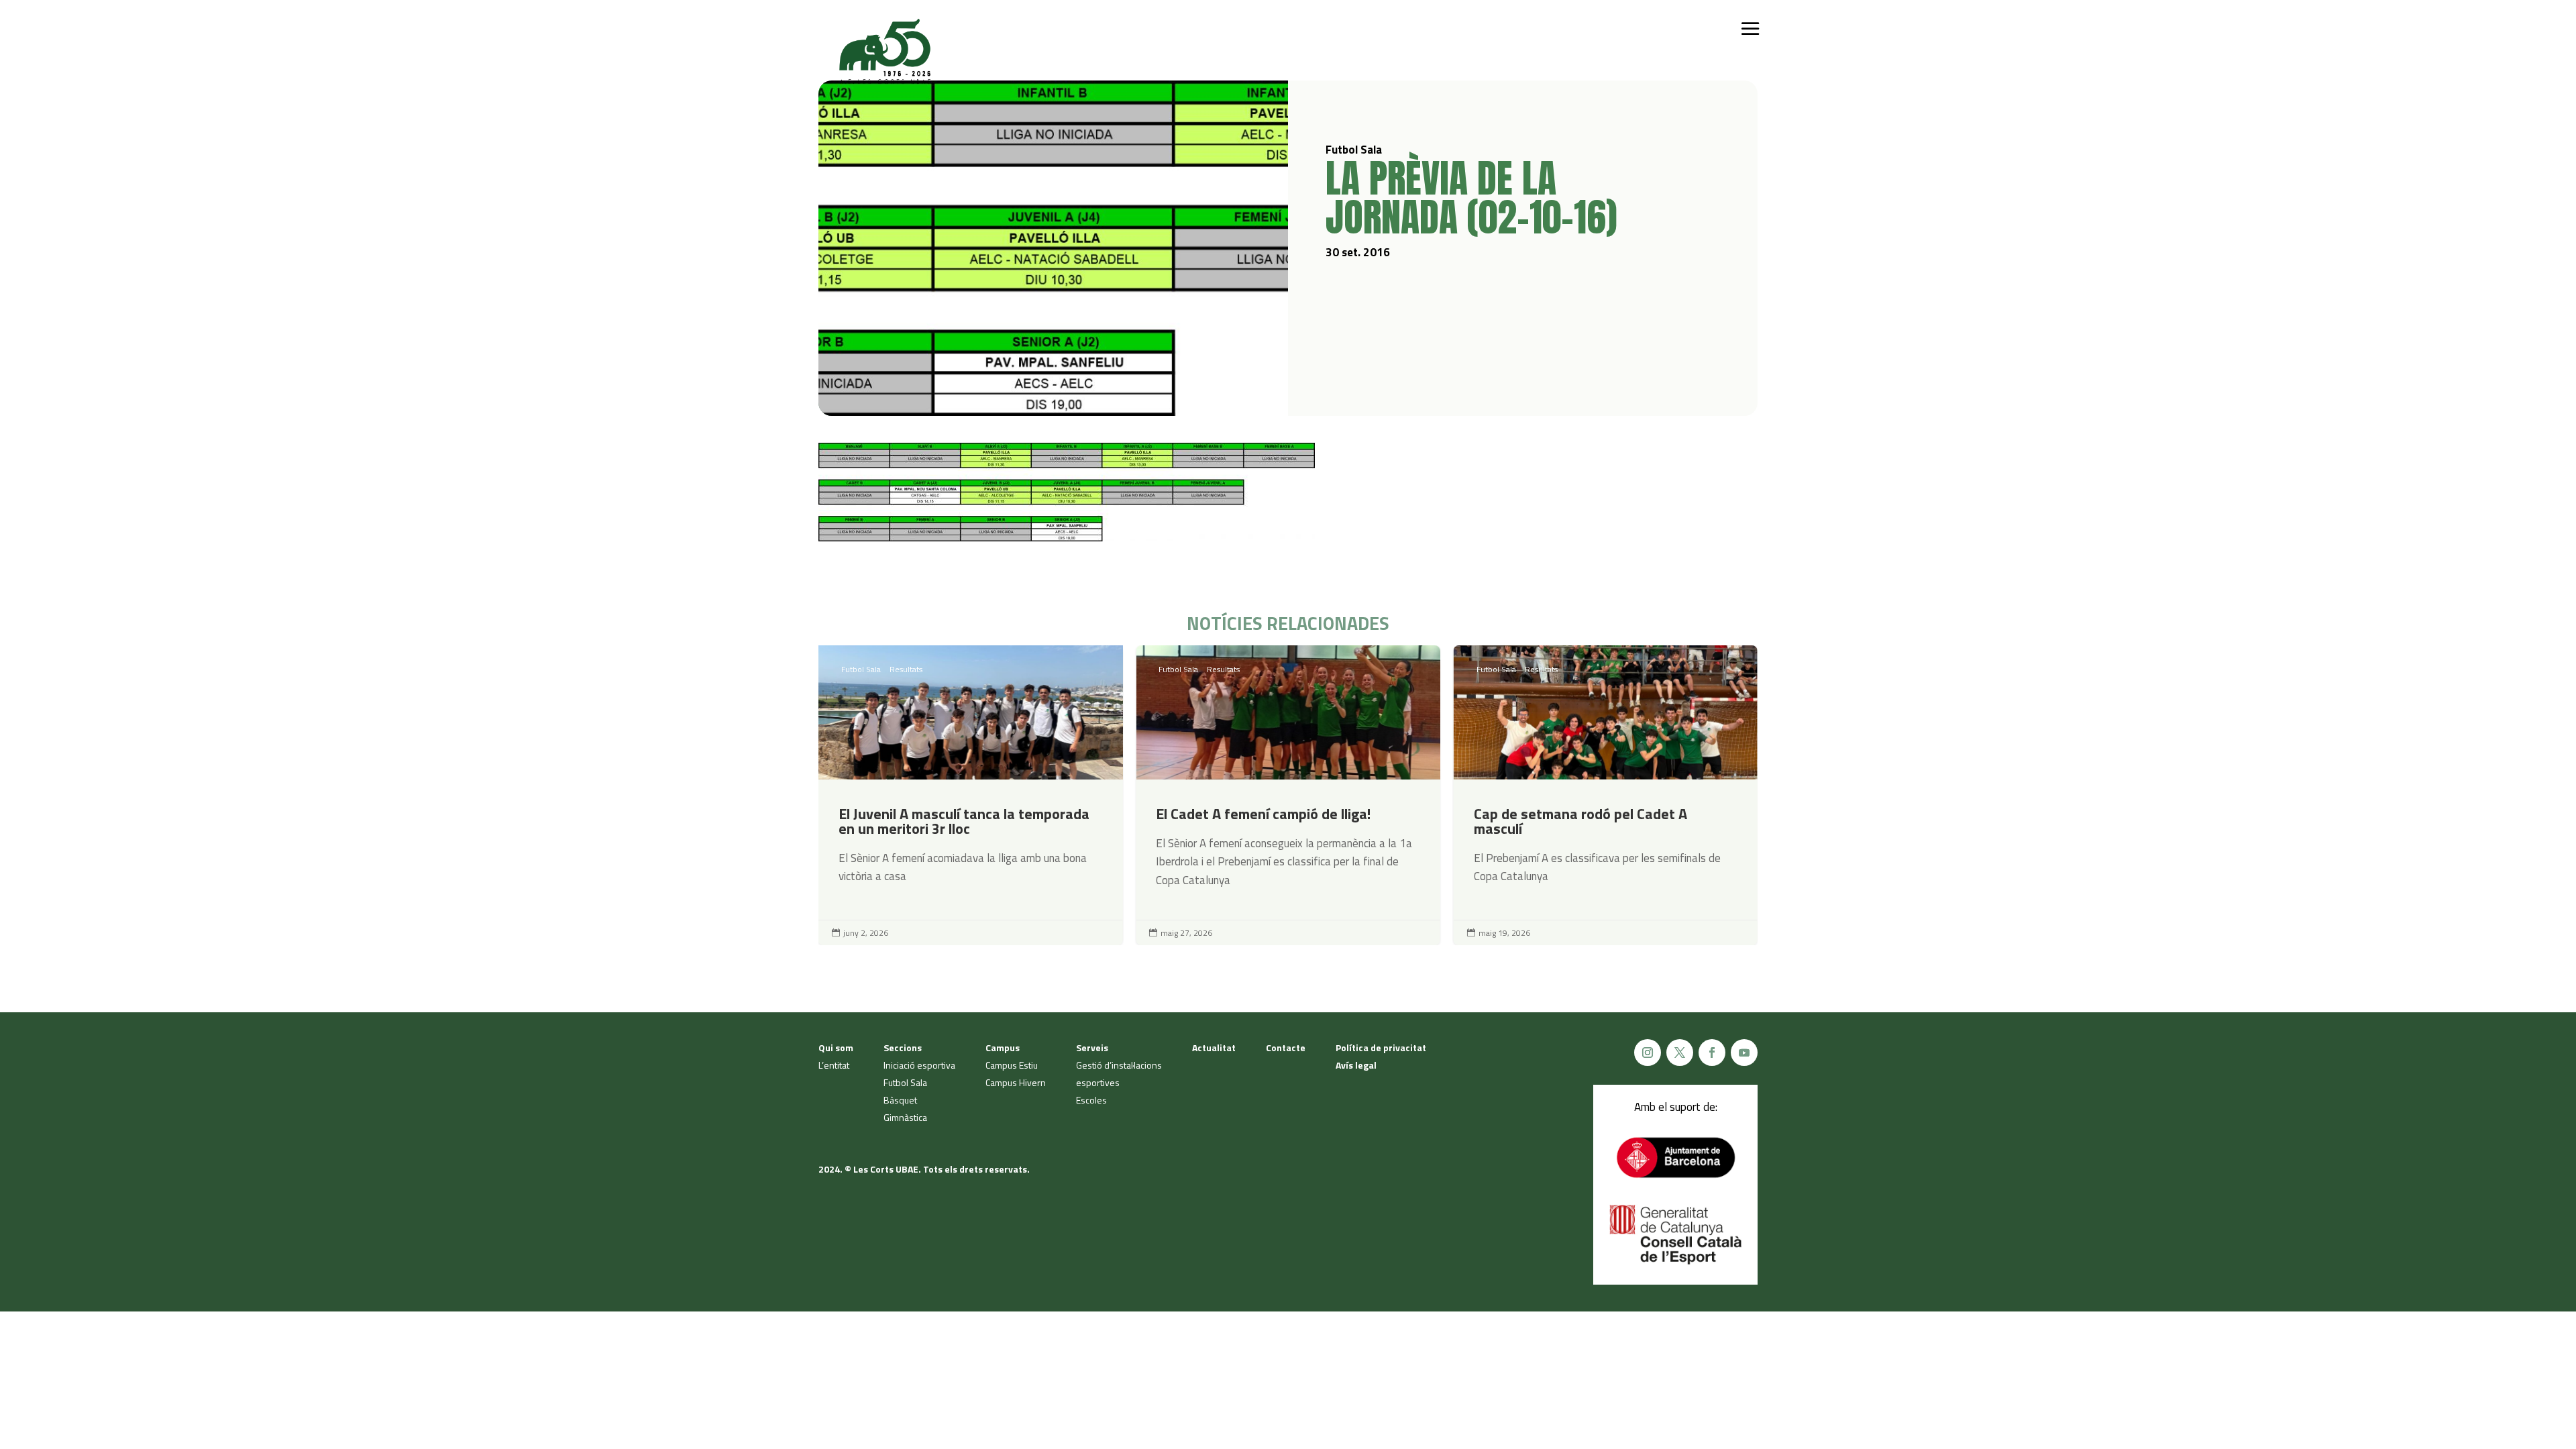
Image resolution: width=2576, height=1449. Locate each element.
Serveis (1092, 1048)
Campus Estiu (1012, 1065)
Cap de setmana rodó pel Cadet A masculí (1606, 795)
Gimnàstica (905, 1117)
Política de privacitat (1381, 1048)
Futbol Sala (861, 669)
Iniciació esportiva (919, 1065)
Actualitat (1214, 1048)
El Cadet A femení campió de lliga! (1288, 795)
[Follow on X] (1680, 1053)
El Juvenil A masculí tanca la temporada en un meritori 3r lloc (970, 795)
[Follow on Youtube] (1744, 1053)
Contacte (1286, 1048)
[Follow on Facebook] (1712, 1053)
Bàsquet (900, 1100)
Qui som (836, 1048)
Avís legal (1356, 1065)
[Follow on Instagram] (1648, 1053)
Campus (1003, 1048)
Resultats (906, 669)
